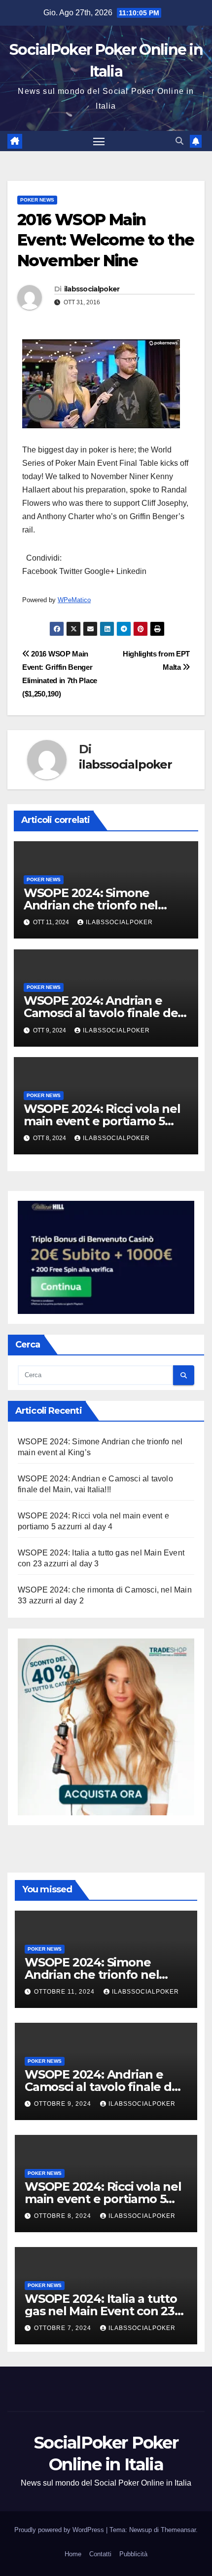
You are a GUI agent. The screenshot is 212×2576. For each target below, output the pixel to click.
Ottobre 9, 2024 (64, 2104)
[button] (179, 141)
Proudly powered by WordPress (60, 2530)
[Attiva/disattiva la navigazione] (99, 141)
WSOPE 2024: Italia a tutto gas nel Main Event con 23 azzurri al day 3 (101, 2311)
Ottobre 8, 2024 (64, 2216)
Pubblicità (133, 2554)
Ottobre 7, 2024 (64, 2328)
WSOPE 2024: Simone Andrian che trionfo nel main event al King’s (91, 905)
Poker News (37, 200)
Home (73, 2554)
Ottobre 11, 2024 (65, 1992)
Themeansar (178, 2530)
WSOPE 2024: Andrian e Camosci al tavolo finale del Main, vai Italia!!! (102, 1013)
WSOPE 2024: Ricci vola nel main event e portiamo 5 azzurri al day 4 (102, 1121)
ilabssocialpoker (92, 289)
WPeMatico (74, 600)
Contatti (100, 2554)
